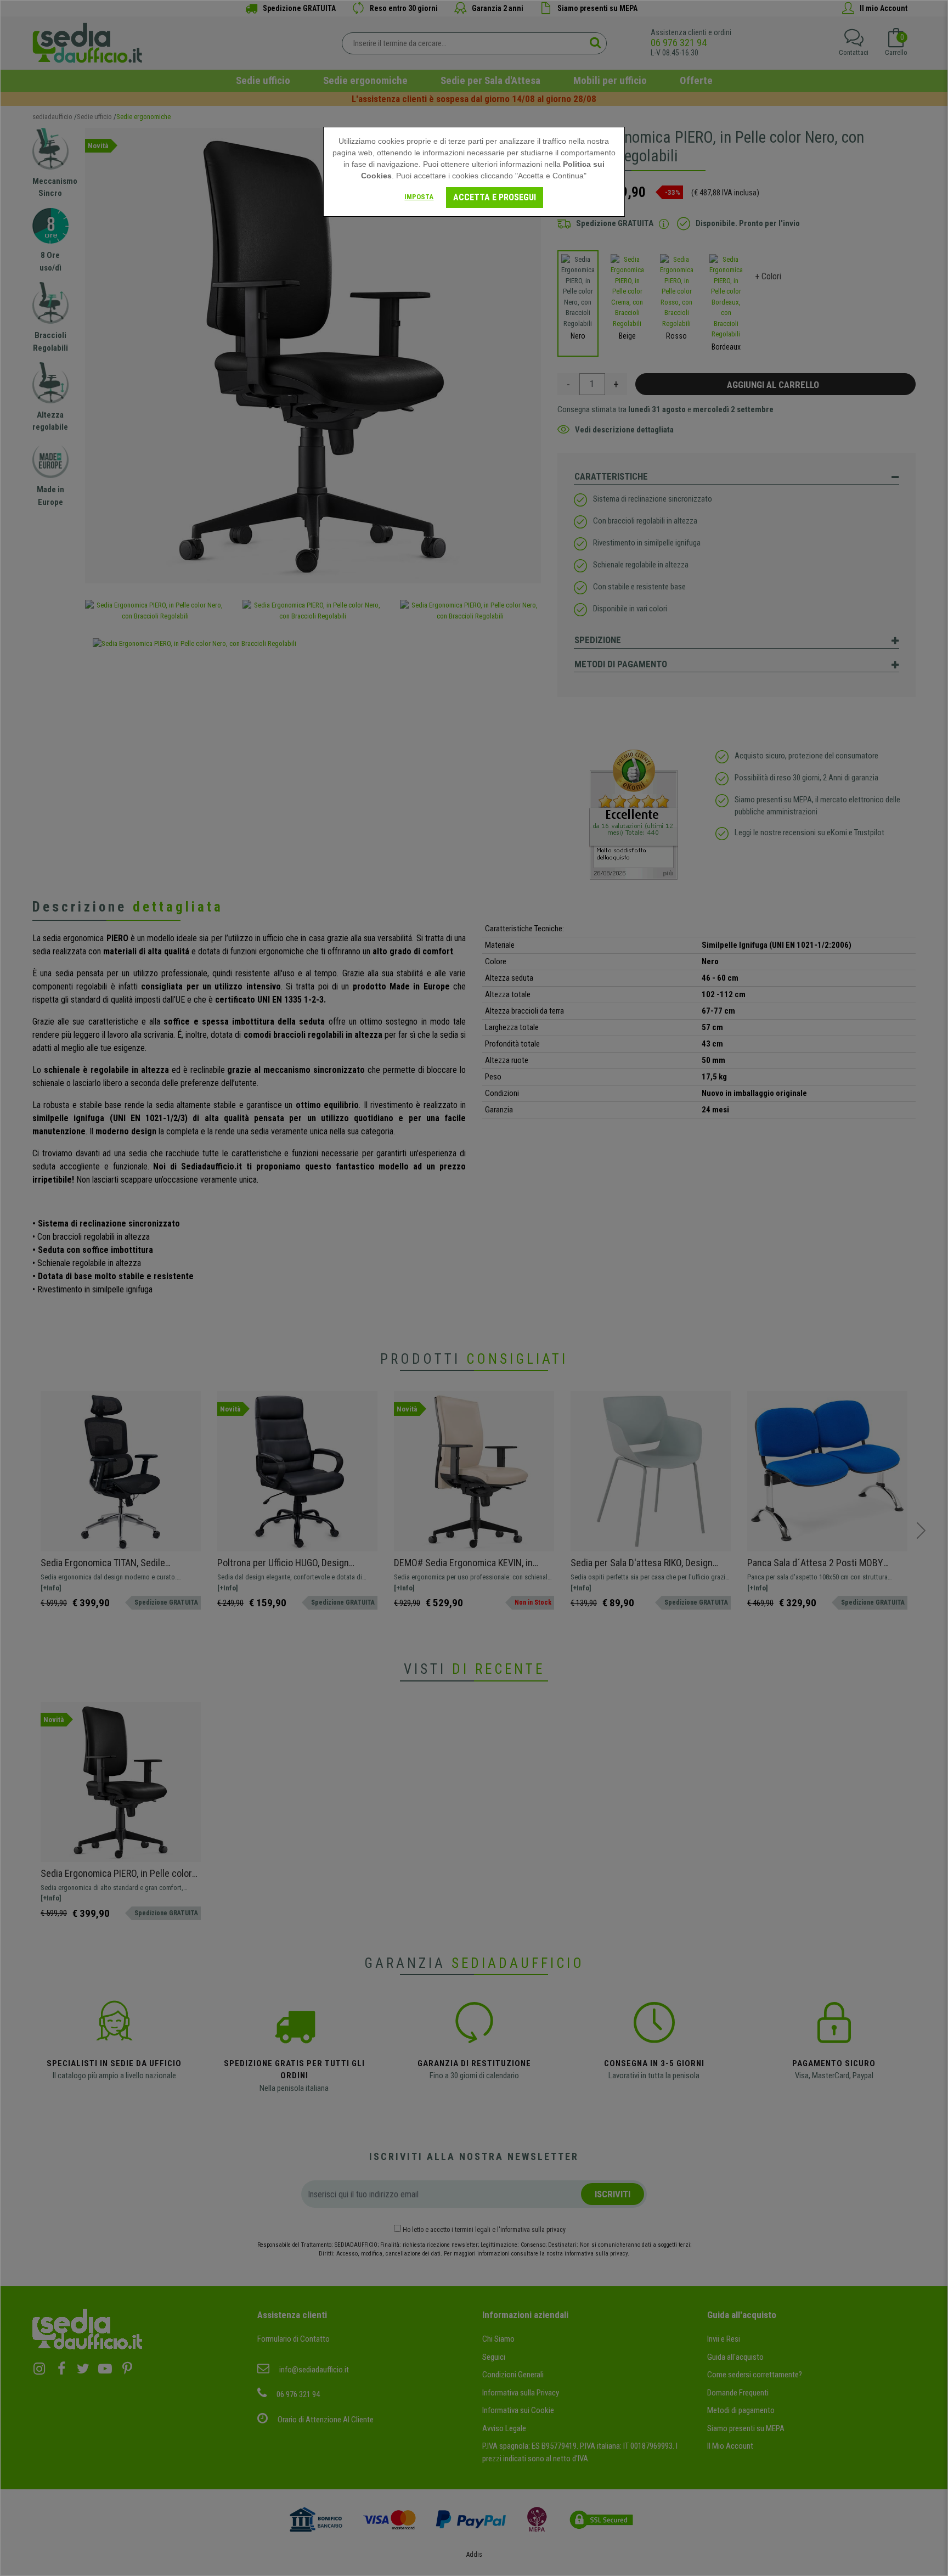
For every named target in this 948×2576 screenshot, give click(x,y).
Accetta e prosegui (495, 197)
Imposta (419, 197)
